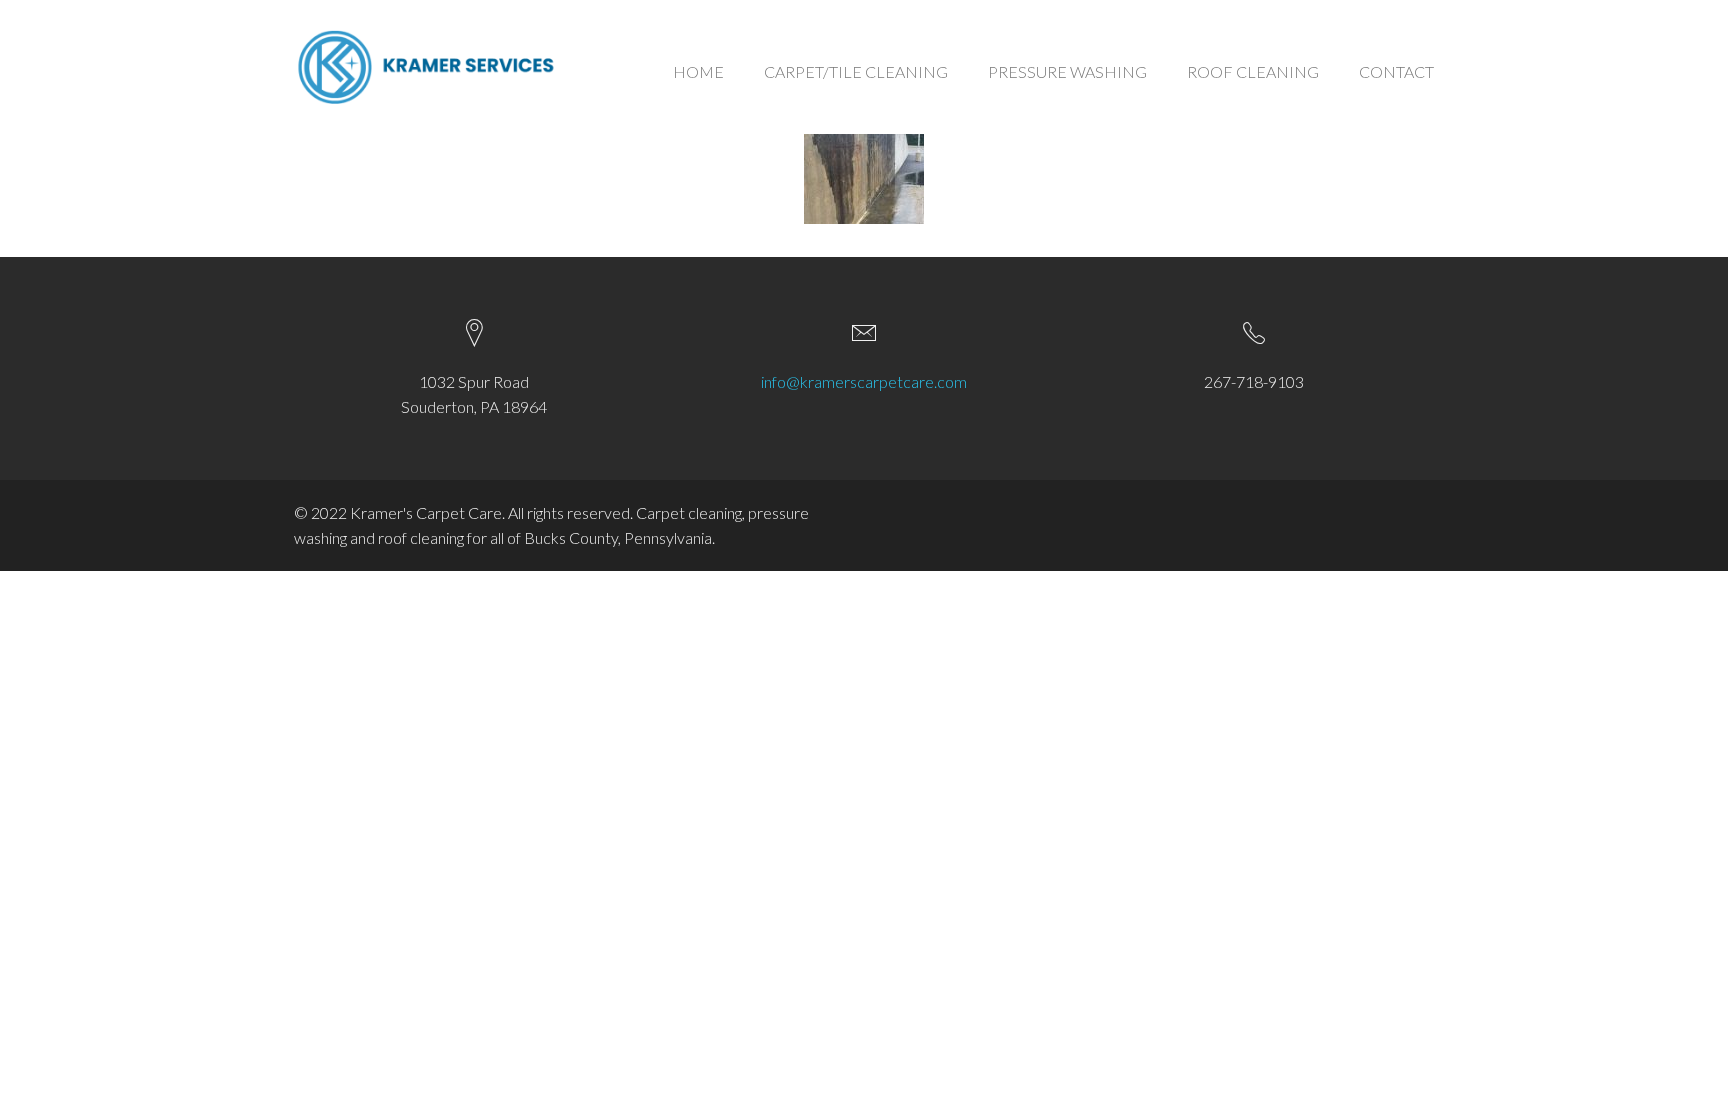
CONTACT (1396, 71)
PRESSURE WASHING (1067, 71)
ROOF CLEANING (1253, 71)
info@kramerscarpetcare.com (864, 381)
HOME (698, 71)
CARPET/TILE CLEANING (856, 71)
